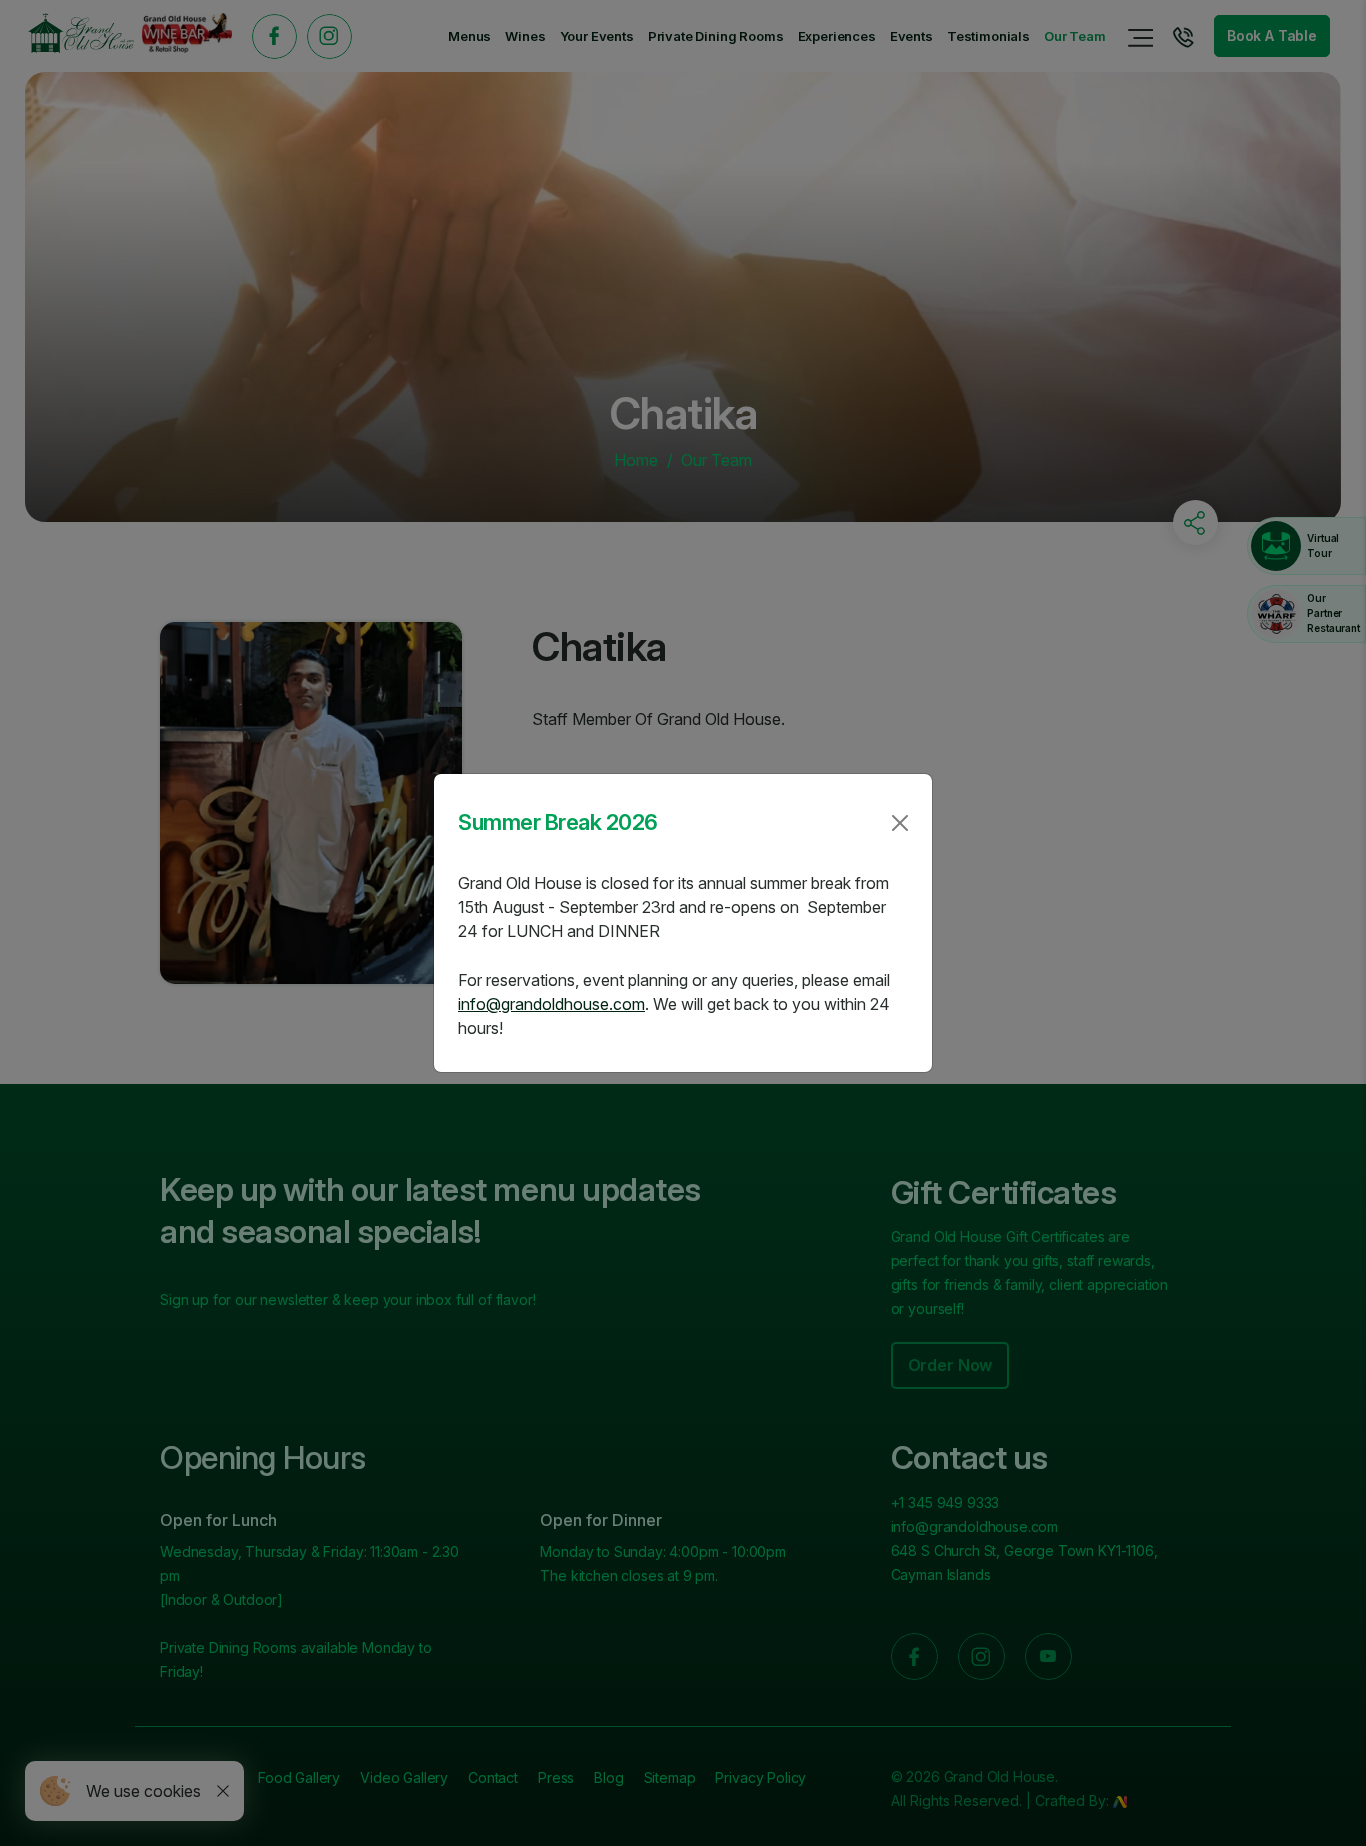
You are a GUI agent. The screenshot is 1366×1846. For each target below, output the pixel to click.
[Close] (900, 823)
